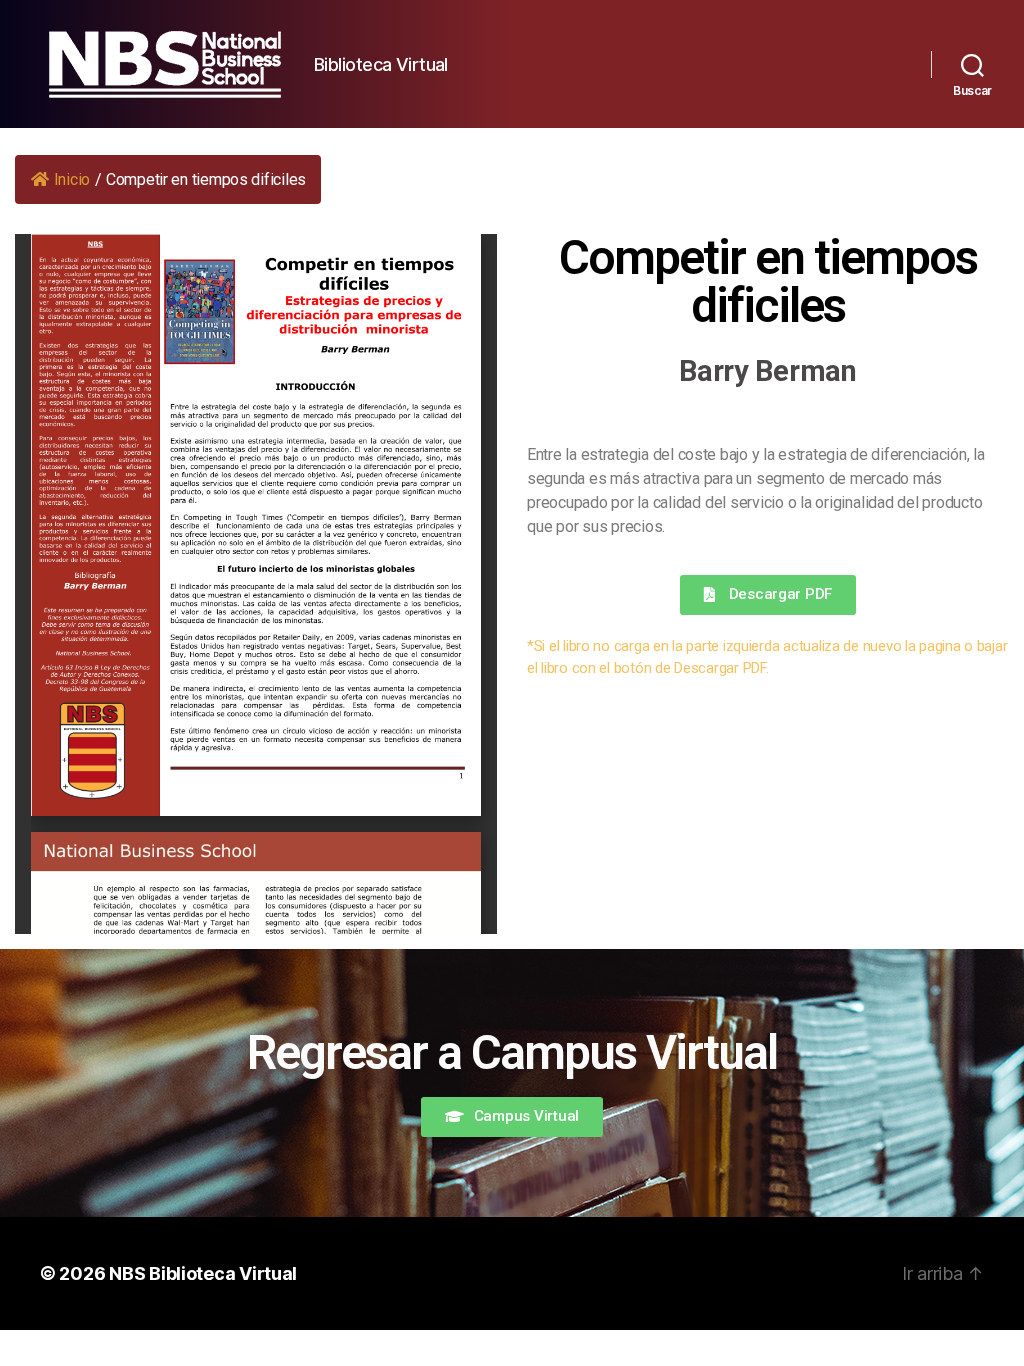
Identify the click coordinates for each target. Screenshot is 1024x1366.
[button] (768, 595)
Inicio (72, 179)
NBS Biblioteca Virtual (203, 1273)
